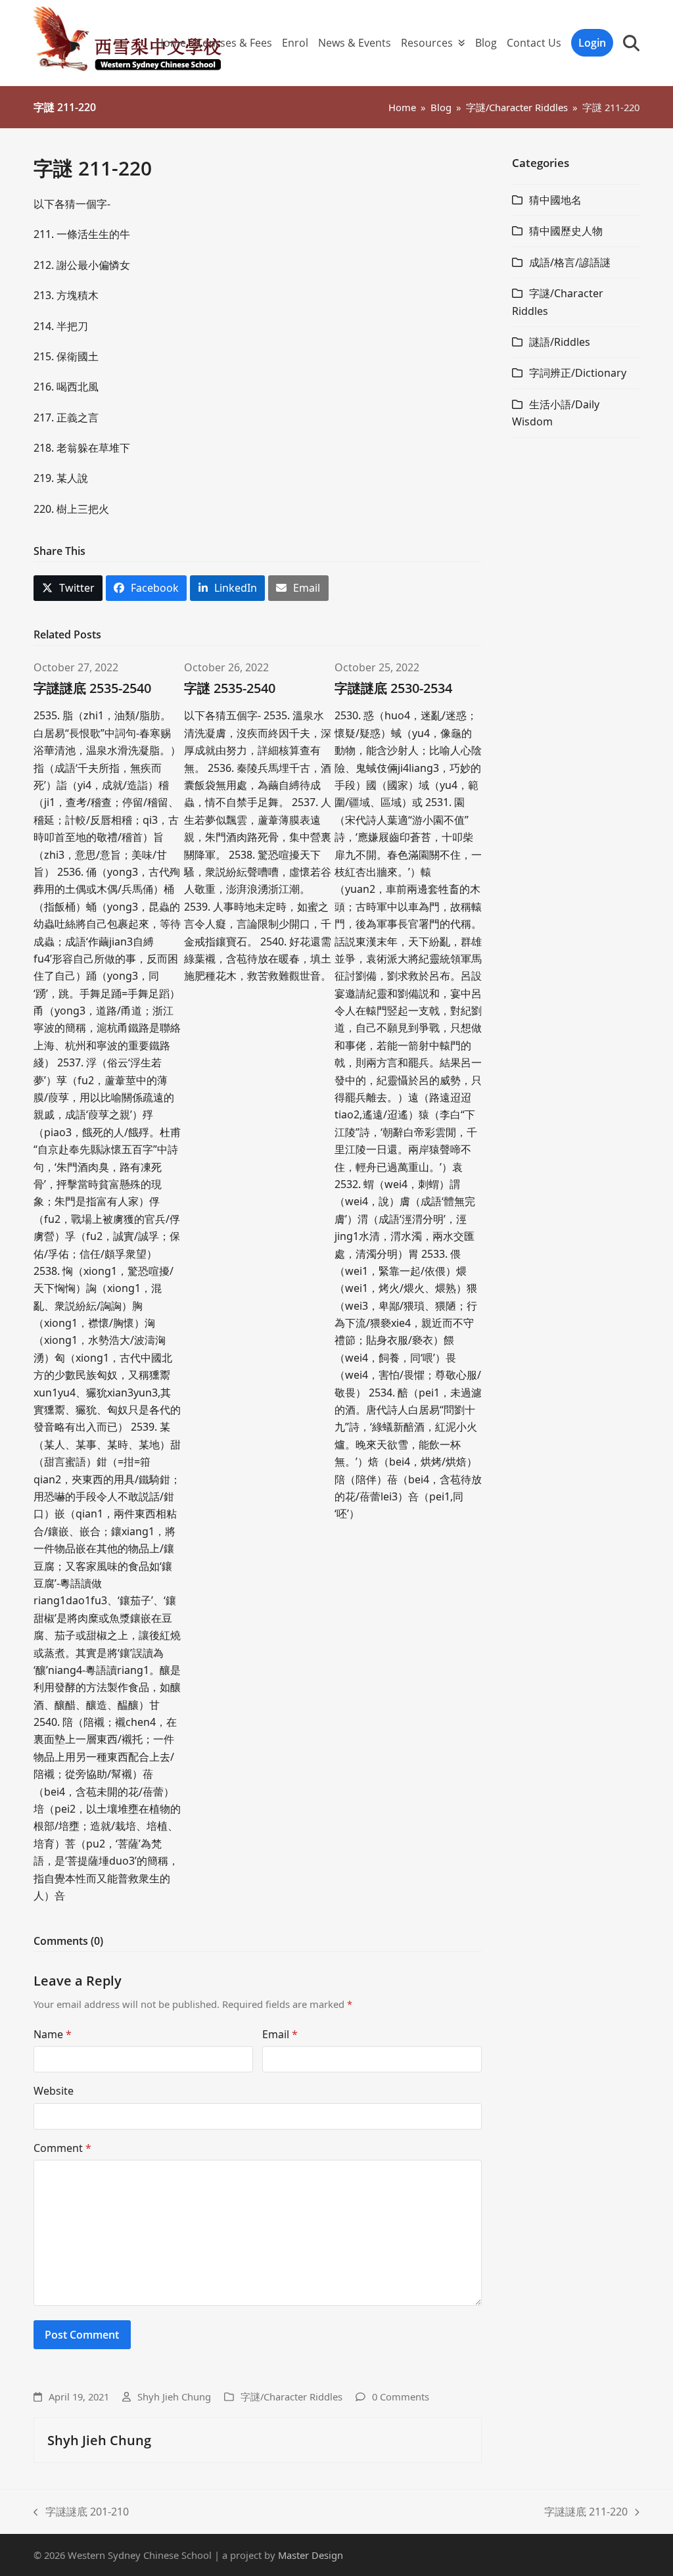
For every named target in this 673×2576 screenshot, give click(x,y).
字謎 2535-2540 (230, 688)
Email (280, 2034)
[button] (631, 43)
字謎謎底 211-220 (586, 2512)
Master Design (311, 2555)
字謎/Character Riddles (291, 2397)
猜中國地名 (555, 200)
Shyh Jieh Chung (174, 2397)
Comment (62, 2148)
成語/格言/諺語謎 (570, 262)
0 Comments (401, 2397)
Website (54, 2091)
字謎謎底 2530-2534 (393, 688)
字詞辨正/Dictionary (578, 373)
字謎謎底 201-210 (81, 2512)
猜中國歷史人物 (566, 231)
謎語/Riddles (560, 342)
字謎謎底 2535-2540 (92, 688)
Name (53, 2034)
